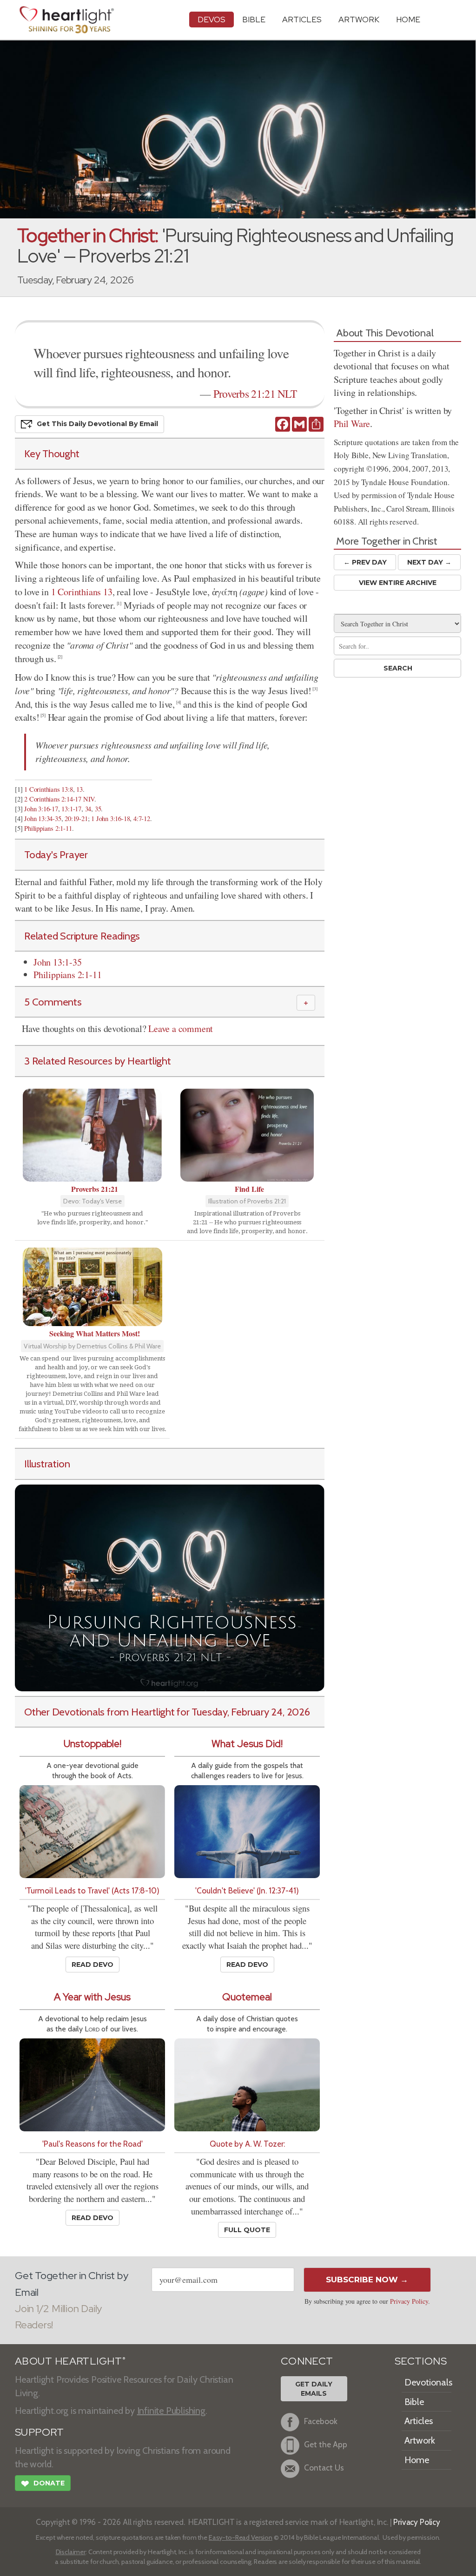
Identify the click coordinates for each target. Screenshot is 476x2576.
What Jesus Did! (247, 1744)
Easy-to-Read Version (241, 2537)
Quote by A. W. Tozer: (247, 2144)
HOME (408, 19)
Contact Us (324, 2468)
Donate (43, 2484)
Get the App (326, 2445)
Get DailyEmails (314, 2389)
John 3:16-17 (41, 809)
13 (79, 789)
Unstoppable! (93, 1744)
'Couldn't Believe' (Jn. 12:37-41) (247, 1890)
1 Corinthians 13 (82, 592)
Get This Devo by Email (97, 424)
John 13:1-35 (58, 962)
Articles (302, 19)
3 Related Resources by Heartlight (98, 1061)
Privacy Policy (409, 2301)
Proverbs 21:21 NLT (255, 394)
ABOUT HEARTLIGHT (70, 2361)
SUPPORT (39, 2432)
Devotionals (428, 2382)
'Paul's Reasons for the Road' (93, 2144)
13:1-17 (71, 809)
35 (98, 809)
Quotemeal (247, 1997)
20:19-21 (76, 818)
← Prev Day (365, 562)
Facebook (321, 2422)
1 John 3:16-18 (110, 818)
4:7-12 (142, 818)
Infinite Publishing (171, 2411)
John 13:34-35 (43, 818)
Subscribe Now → (367, 2280)
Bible (254, 19)
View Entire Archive (398, 583)
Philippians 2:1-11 (48, 828)
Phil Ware (352, 424)
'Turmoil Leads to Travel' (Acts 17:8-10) (92, 1890)
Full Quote (247, 2230)
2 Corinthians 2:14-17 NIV (59, 799)
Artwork (359, 19)
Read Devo (93, 1965)
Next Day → (429, 562)
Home (417, 2460)
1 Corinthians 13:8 (48, 789)
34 (88, 809)
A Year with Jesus (92, 1997)
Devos (212, 19)
